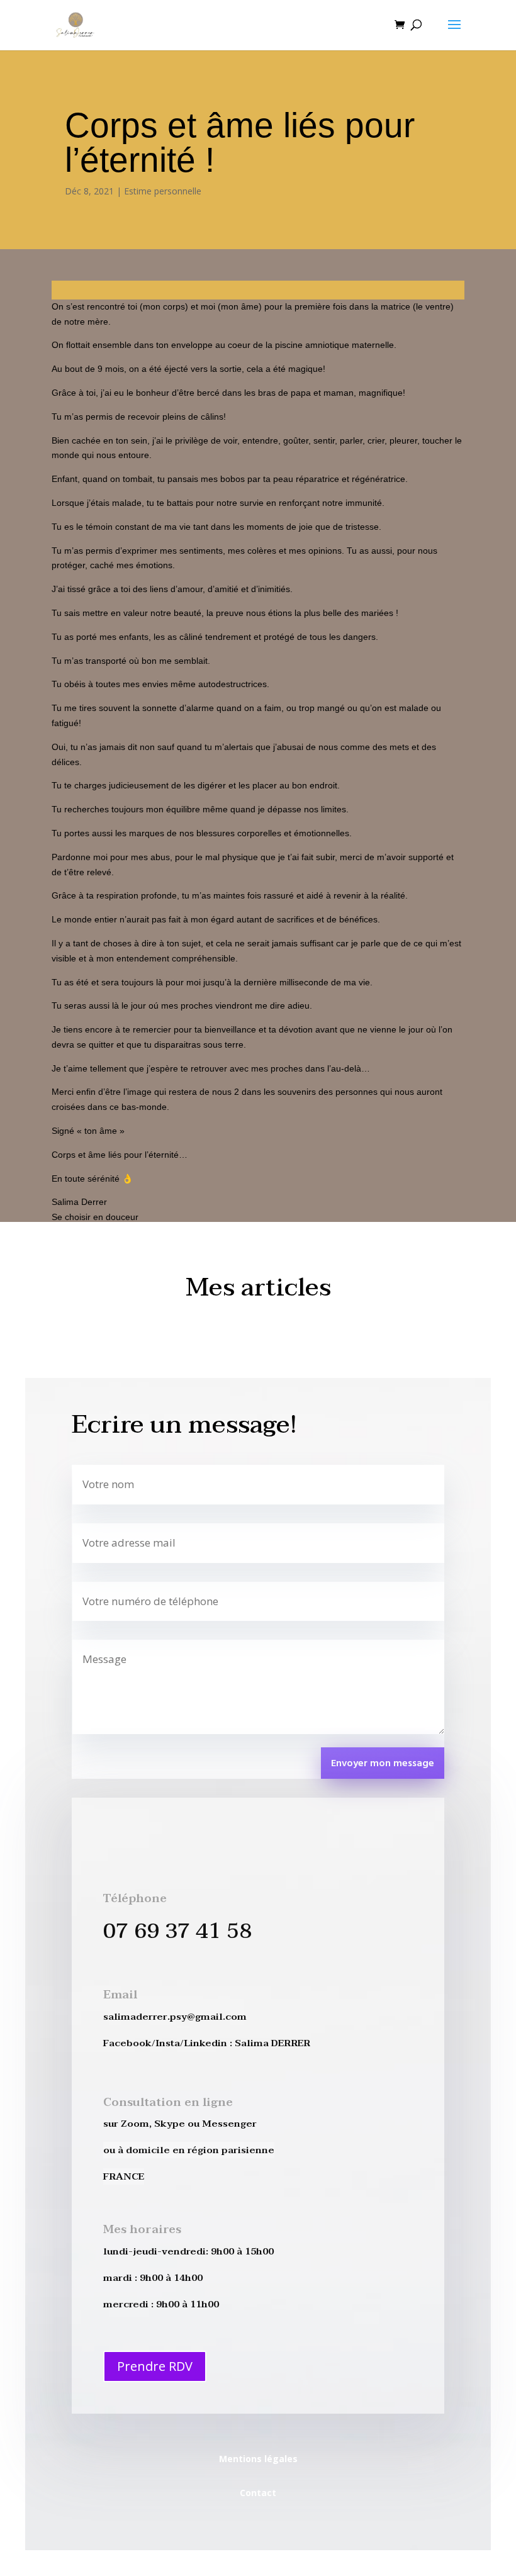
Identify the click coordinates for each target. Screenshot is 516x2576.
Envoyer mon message (383, 1764)
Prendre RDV (155, 2366)
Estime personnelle (163, 191)
